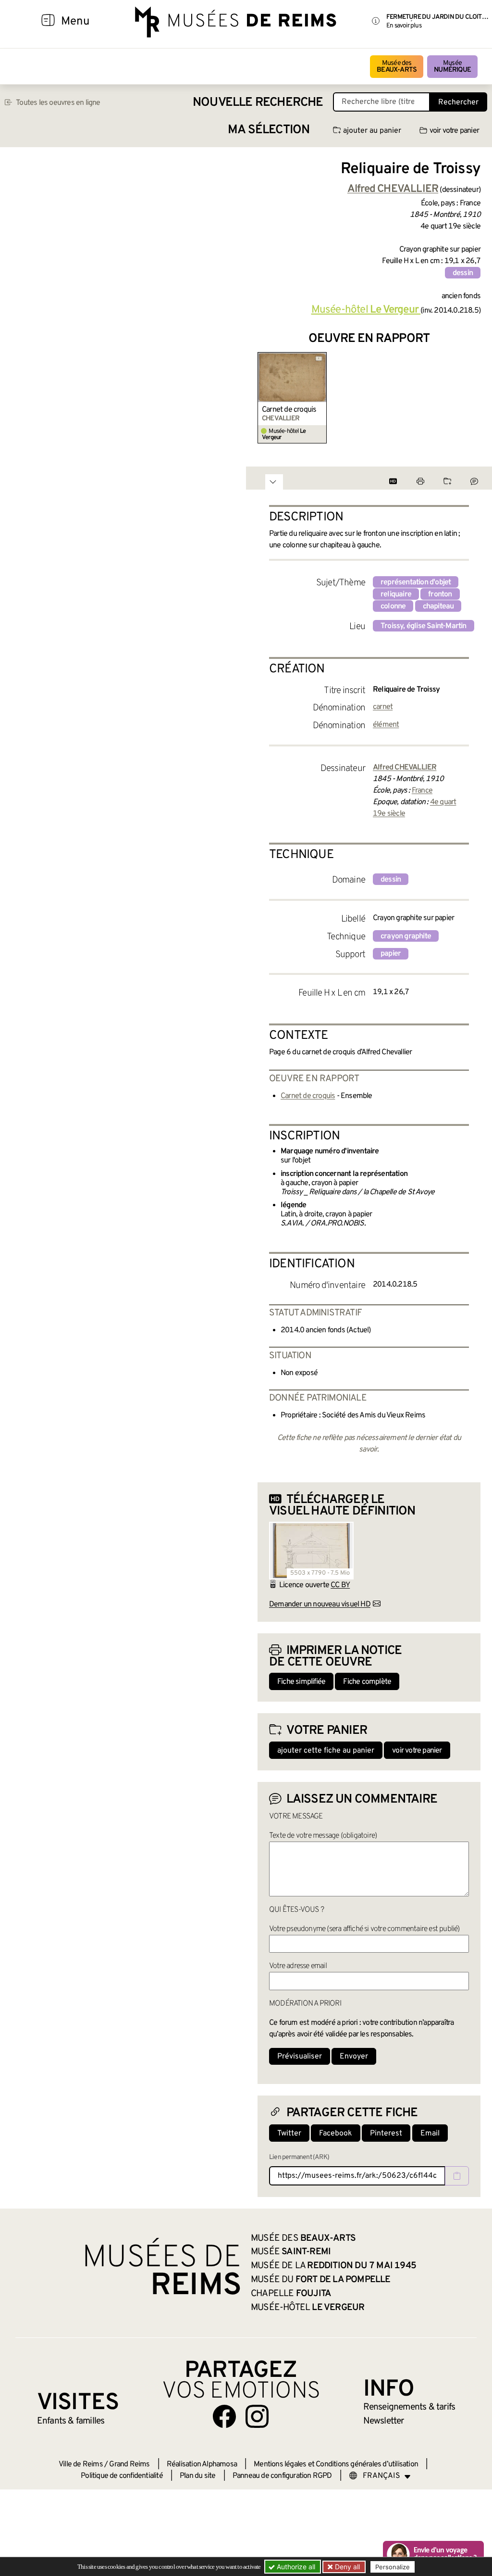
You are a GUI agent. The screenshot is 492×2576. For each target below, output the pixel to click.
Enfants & (71, 2421)
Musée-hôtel (365, 310)
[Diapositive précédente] (265, 398)
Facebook (336, 2134)
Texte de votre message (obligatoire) (323, 1836)
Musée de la (333, 2266)
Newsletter (384, 2421)
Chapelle (291, 2294)
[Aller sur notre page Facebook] (224, 2416)
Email (430, 2134)
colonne (393, 606)
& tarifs (409, 2407)
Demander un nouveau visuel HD (320, 1604)
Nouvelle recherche (258, 103)
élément (386, 725)
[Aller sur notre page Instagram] (257, 2416)
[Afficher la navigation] (48, 22)
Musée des (397, 67)
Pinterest (386, 2134)
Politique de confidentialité (122, 2476)
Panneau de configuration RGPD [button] (282, 2476)
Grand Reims (129, 2464)
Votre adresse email (298, 1966)
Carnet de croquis (289, 410)
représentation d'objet (416, 582)
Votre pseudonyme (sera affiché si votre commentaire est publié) (364, 1929)
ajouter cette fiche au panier (326, 1751)
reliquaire (396, 594)
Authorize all (295, 2567)
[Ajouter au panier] (321, 358)
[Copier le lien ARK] (457, 2176)
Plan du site (197, 2476)
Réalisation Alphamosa (202, 2464)
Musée (452, 67)
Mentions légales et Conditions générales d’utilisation (336, 2464)
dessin (463, 273)
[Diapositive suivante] (473, 398)
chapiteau (438, 606)
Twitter (289, 2134)
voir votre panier (454, 131)
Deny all (346, 2567)
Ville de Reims (81, 2464)
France (422, 791)
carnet (383, 707)
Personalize (393, 2567)
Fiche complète (367, 1682)
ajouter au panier (372, 131)
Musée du (321, 2280)
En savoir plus (404, 26)
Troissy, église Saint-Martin (424, 626)
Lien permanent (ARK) (299, 2157)
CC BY (340, 1585)
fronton (440, 594)
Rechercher (458, 102)
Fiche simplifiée (301, 1682)
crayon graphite (406, 936)
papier (391, 954)
